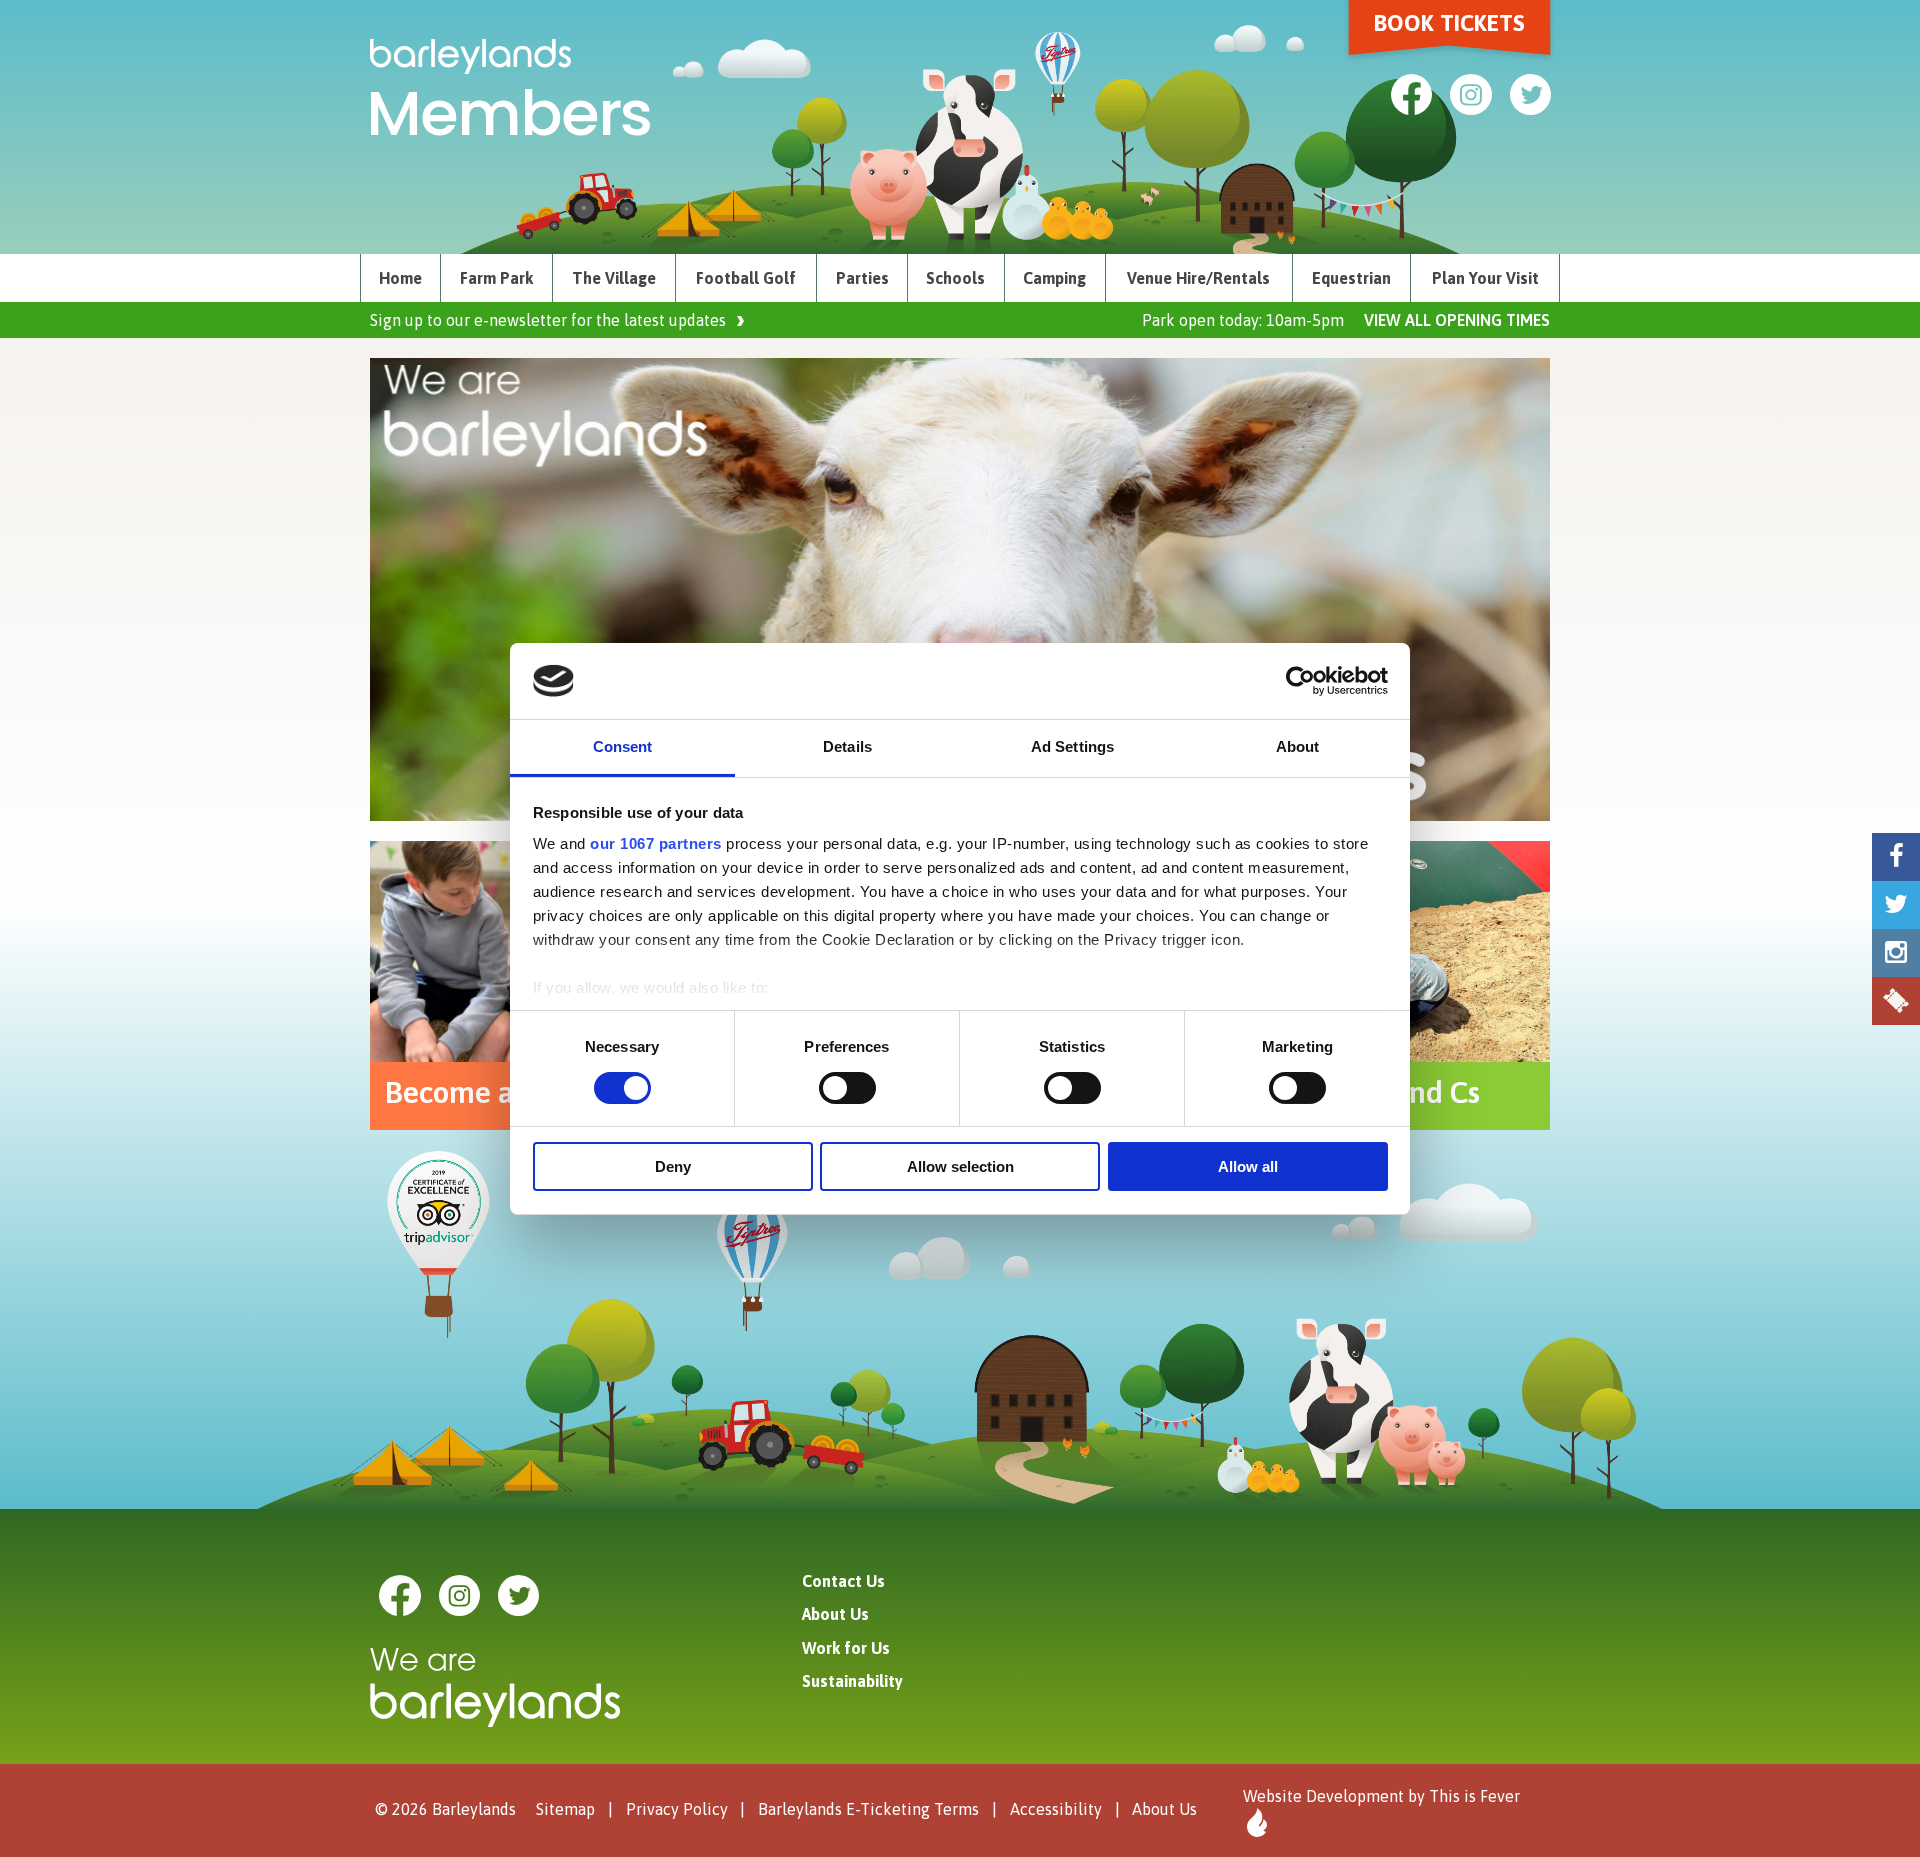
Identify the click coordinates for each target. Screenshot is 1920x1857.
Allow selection (960, 1166)
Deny (673, 1166)
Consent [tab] (623, 746)
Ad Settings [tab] (1072, 746)
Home (400, 278)
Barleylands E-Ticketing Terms (868, 1809)
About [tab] (1298, 746)
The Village (614, 278)
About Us (835, 1614)
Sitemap (565, 1809)
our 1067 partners (656, 843)
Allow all (1248, 1166)
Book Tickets (1449, 23)
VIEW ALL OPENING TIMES (1457, 320)
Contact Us (843, 1581)
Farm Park (496, 278)
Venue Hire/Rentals (1198, 278)
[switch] (847, 1088)
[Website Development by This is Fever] (1255, 1822)
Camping (1054, 278)
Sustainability (852, 1681)
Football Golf (746, 278)
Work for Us (846, 1648)
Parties (862, 278)
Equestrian (1351, 278)
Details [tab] (847, 746)
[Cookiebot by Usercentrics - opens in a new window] (1300, 681)
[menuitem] (400, 278)
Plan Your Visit (1485, 278)
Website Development (1323, 1796)
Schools (955, 278)
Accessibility (1056, 1809)
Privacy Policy (677, 1809)
